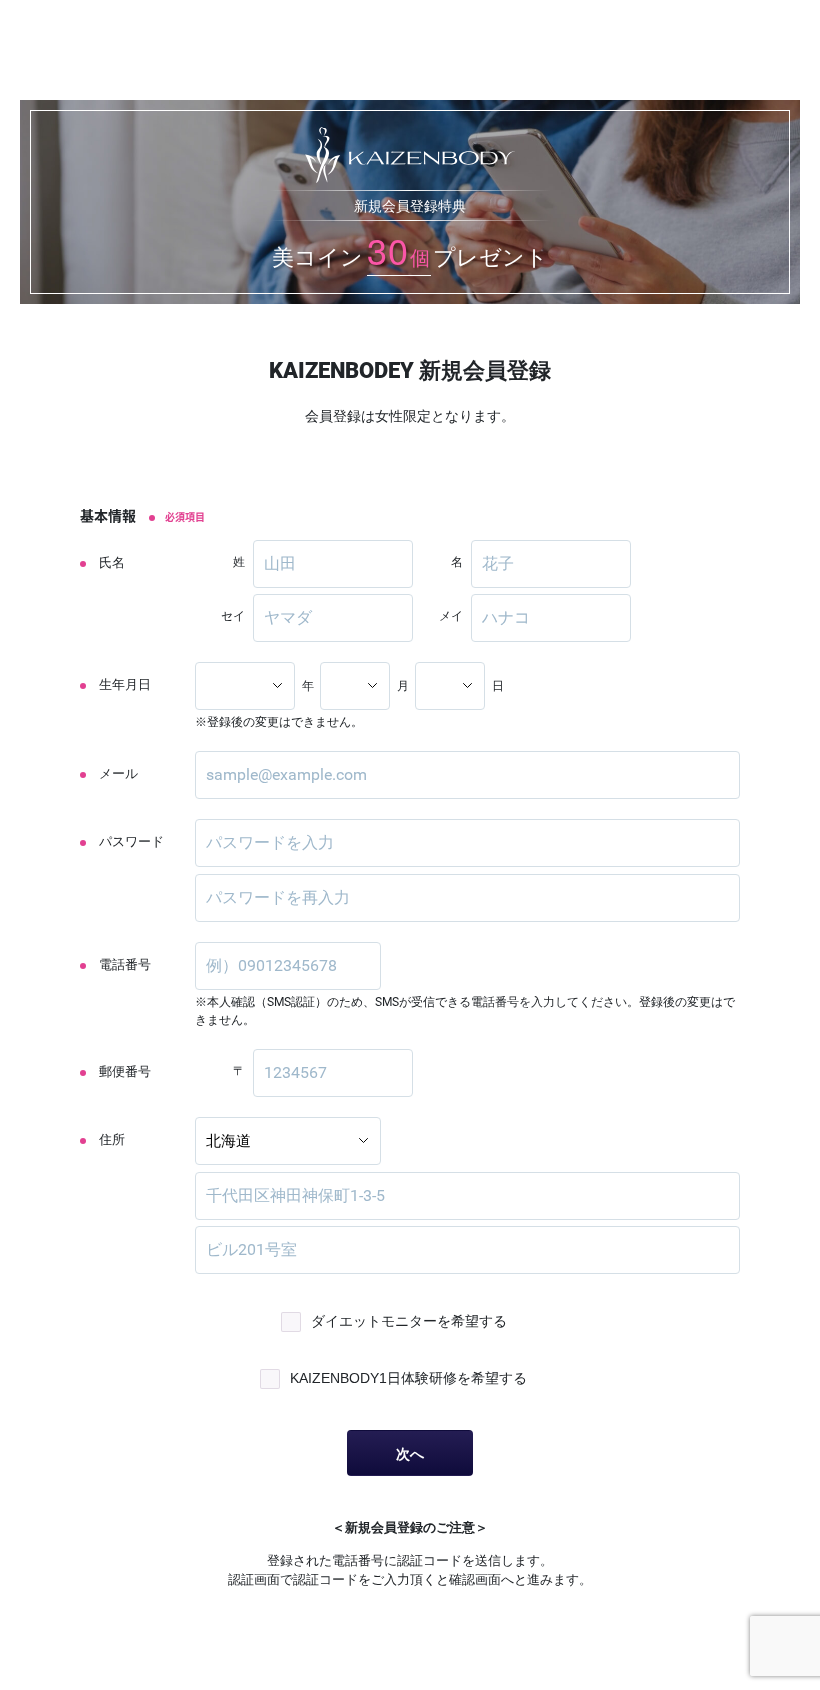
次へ (410, 1454)
